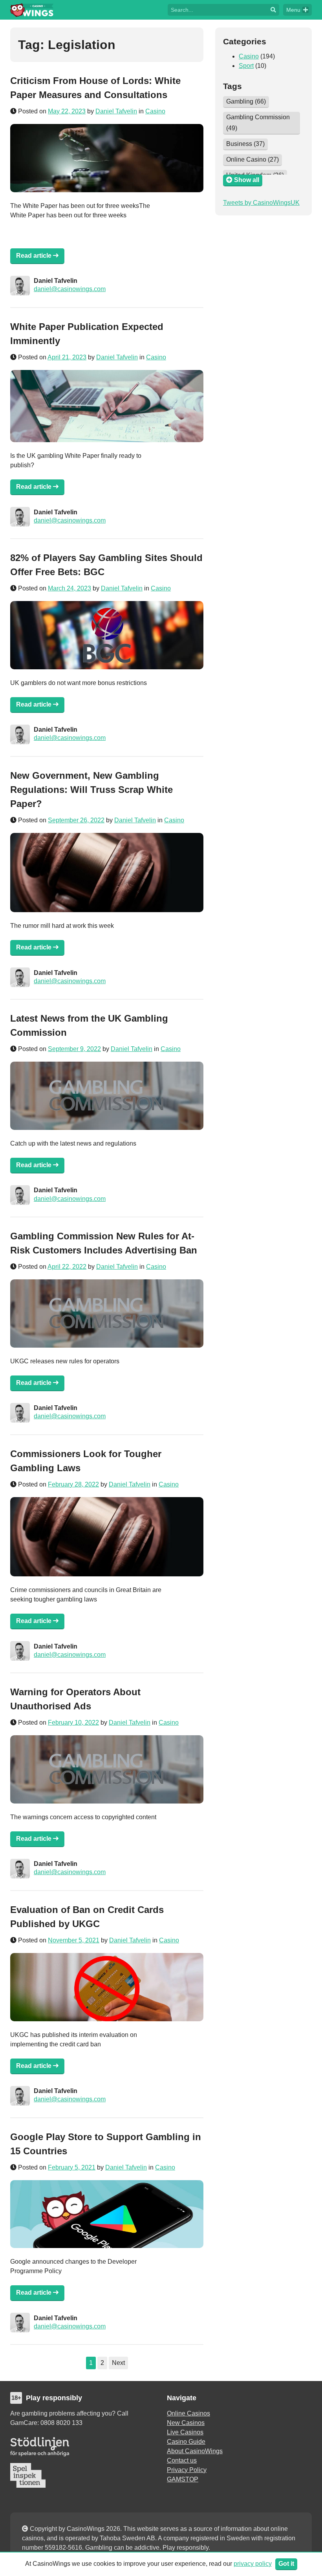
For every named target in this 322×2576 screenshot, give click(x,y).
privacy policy (253, 2564)
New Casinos (186, 2423)
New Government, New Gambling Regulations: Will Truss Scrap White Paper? (91, 790)
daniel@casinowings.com (70, 289)
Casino (155, 111)
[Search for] (218, 9)
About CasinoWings (195, 2451)
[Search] (273, 10)
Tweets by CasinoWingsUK (261, 203)
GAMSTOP (183, 2479)
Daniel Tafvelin (116, 111)
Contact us (182, 2460)
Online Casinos (188, 2413)
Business (245, 144)
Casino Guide (186, 2442)
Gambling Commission (258, 123)
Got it (286, 2564)
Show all (246, 180)
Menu (293, 10)
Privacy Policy (187, 2470)
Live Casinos (185, 2432)
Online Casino (252, 159)
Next (118, 2363)
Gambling (246, 101)
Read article (35, 256)
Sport (246, 66)
